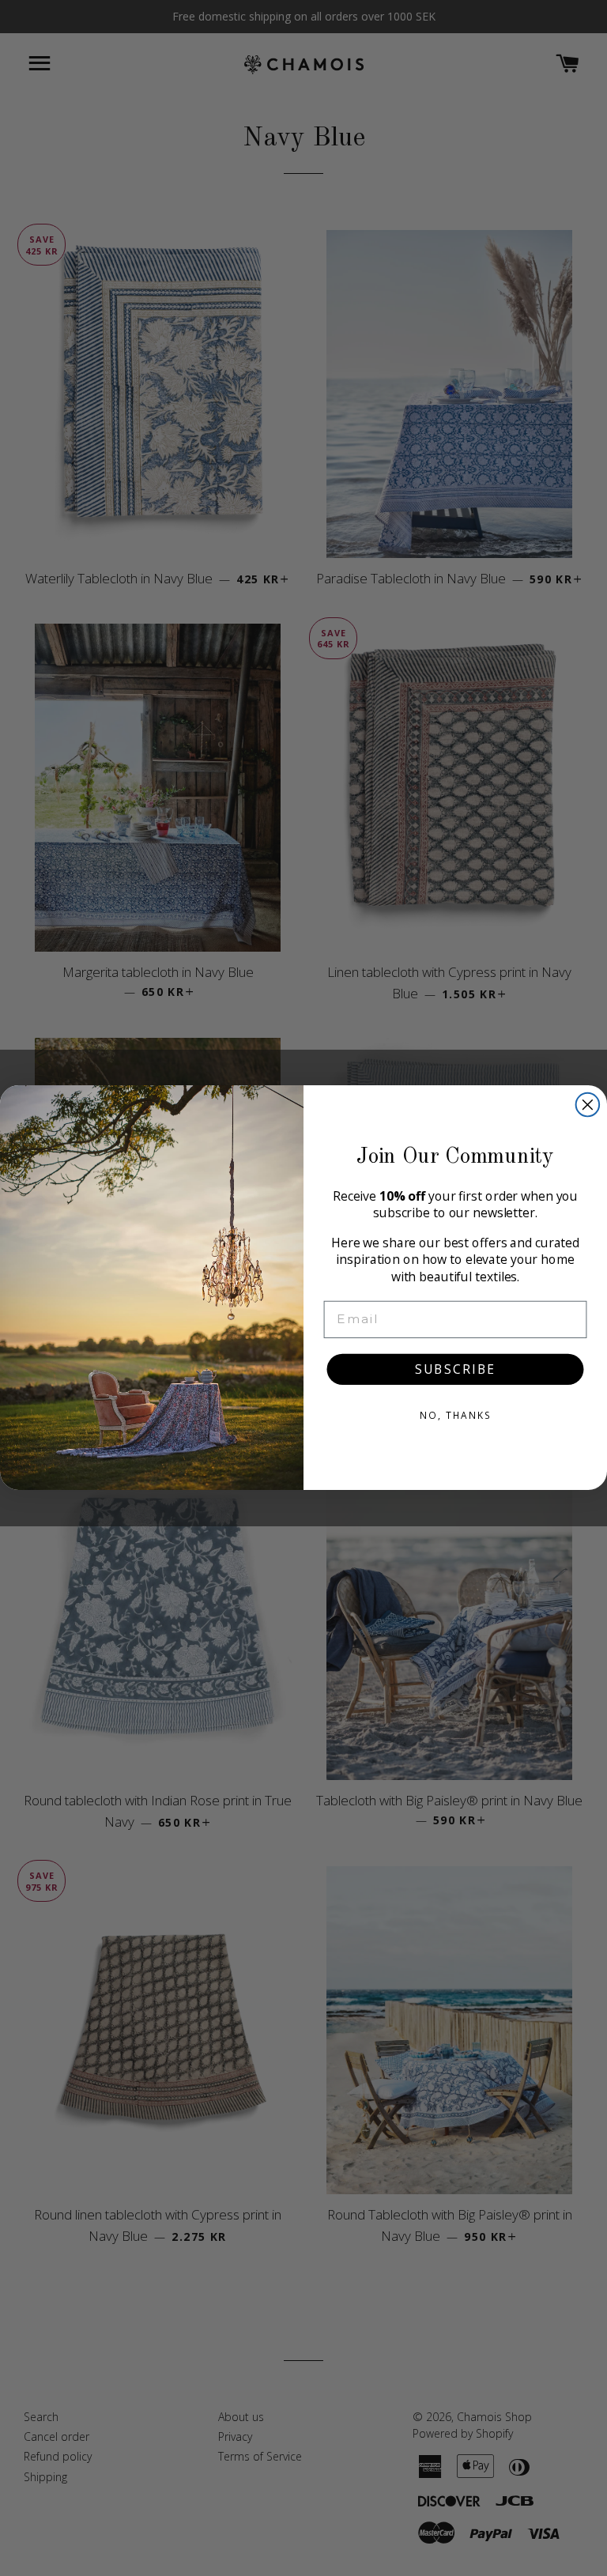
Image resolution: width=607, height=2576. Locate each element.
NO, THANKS (455, 1416)
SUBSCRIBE (455, 1370)
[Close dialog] (588, 1105)
